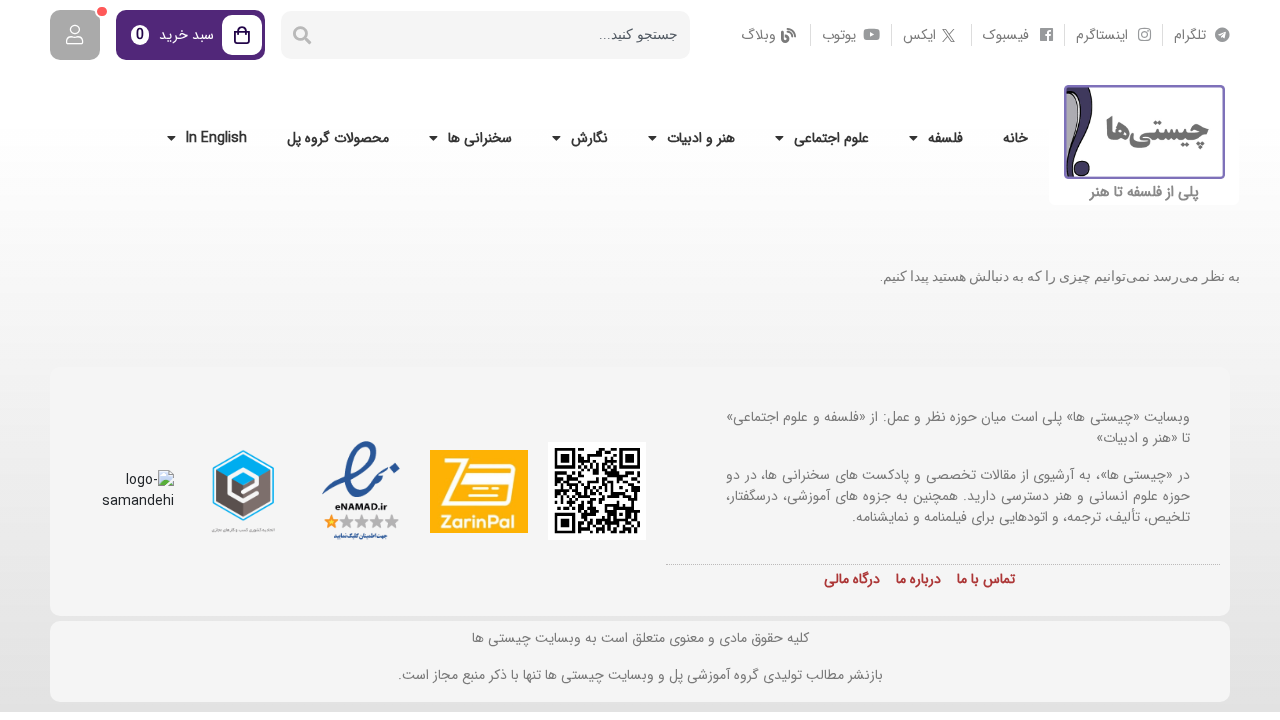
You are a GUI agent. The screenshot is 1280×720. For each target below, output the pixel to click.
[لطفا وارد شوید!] (75, 35)
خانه (1015, 138)
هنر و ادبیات (701, 138)
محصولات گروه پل (338, 138)
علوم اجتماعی (831, 138)
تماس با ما (986, 579)
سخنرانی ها (480, 138)
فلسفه (945, 138)
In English (216, 138)
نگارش (589, 138)
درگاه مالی (852, 579)
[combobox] (506, 35)
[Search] (302, 35)
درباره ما (918, 579)
